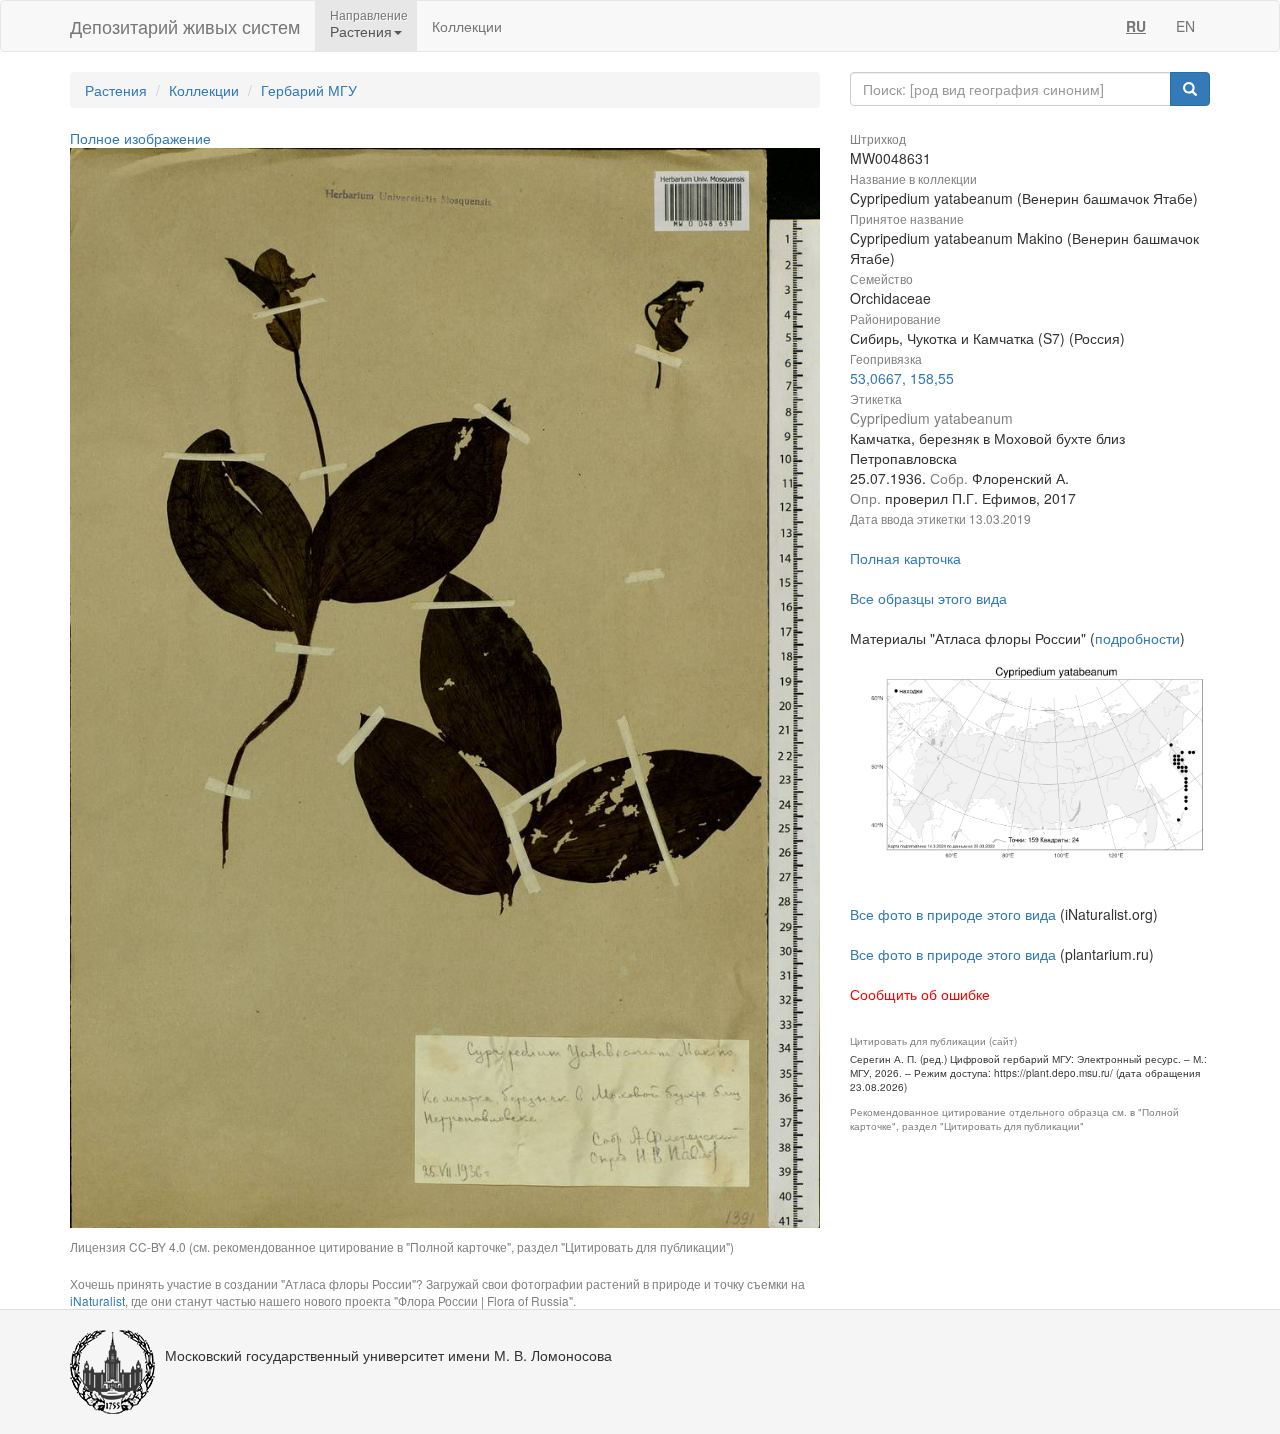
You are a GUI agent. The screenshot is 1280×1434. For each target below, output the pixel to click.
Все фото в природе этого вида (953, 914)
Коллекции (467, 26)
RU (1136, 26)
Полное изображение (140, 138)
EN (1185, 26)
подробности (1137, 638)
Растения (116, 90)
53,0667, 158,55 (902, 378)
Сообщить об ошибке (920, 994)
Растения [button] (361, 31)
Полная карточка (905, 558)
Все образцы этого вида (928, 598)
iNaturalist (97, 1300)
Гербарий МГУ (309, 90)
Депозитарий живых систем (185, 26)
